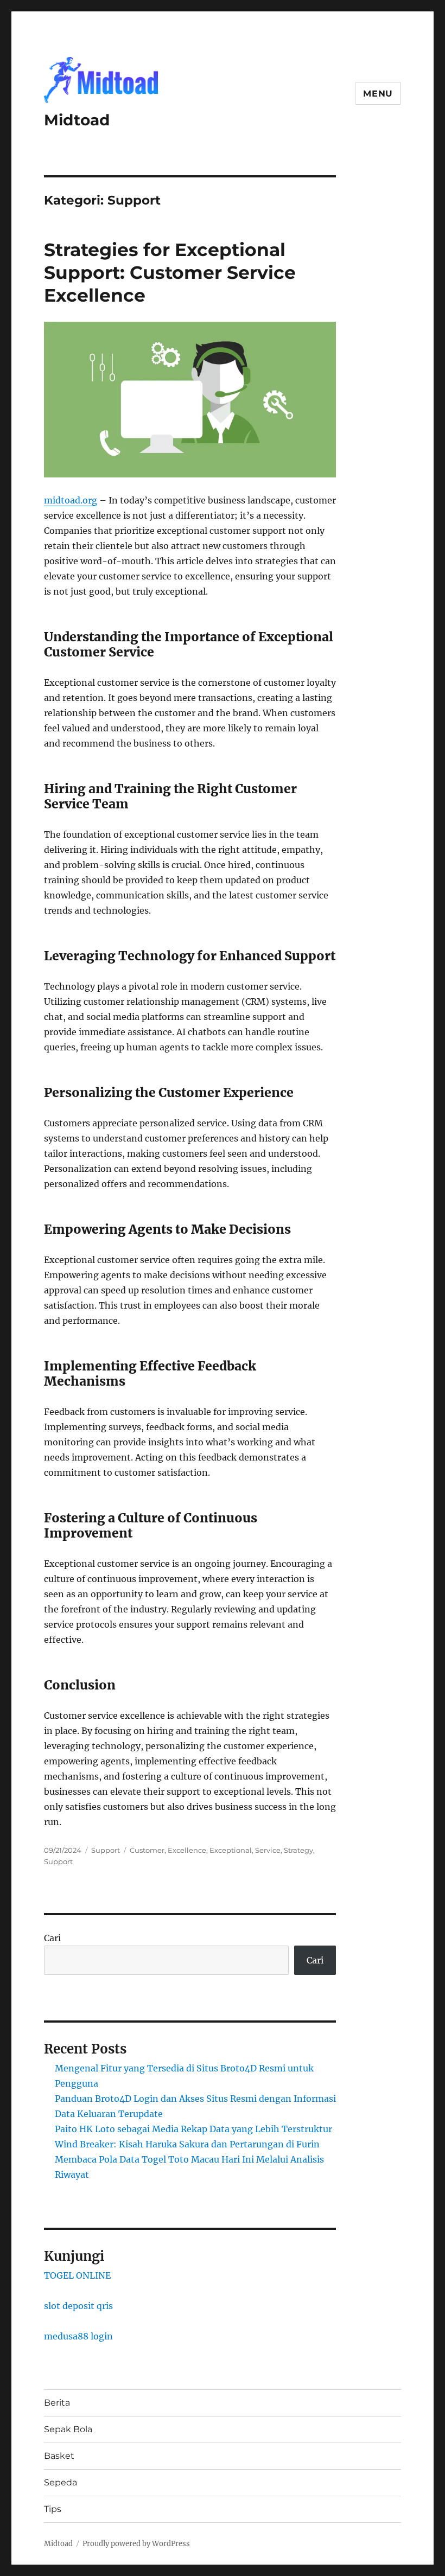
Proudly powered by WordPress (136, 2544)
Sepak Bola (68, 2429)
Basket (59, 2456)
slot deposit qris (78, 2306)
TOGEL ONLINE (77, 2275)
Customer (147, 1850)
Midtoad (77, 120)
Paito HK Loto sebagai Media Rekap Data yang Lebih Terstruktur (193, 2129)
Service (268, 1850)
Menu (378, 94)
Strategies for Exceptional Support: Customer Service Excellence (170, 272)
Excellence (187, 1850)
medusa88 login (78, 2336)
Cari (52, 1938)
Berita (57, 2403)
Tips (53, 2509)
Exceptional (231, 1850)
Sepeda (61, 2482)
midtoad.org (71, 500)
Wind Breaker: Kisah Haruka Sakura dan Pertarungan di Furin (187, 2144)
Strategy (298, 1850)
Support (106, 1850)
